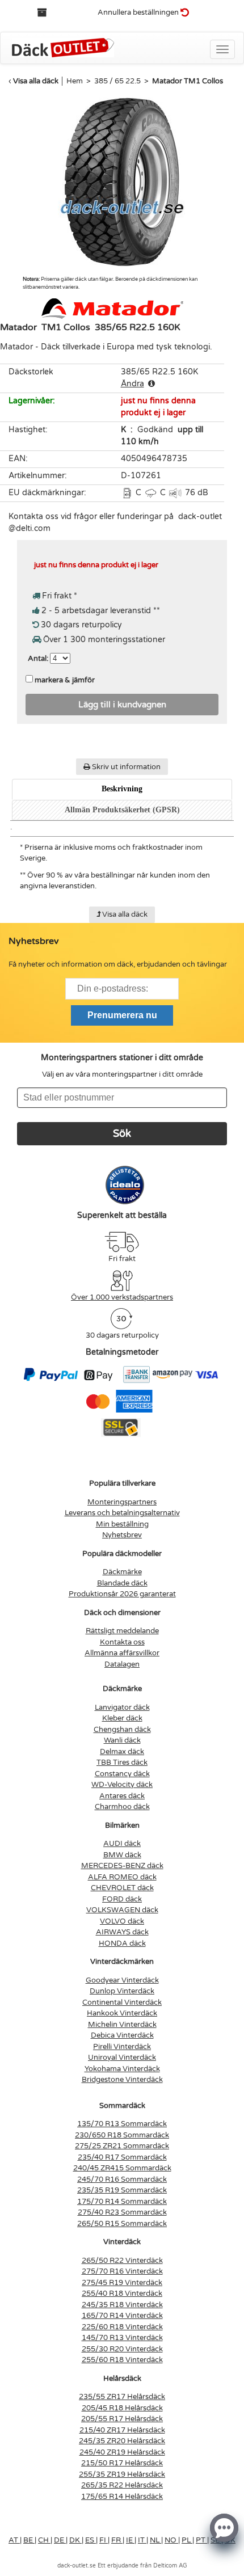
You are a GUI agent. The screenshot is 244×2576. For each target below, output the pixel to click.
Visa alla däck (36, 81)
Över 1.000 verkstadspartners (122, 1297)
